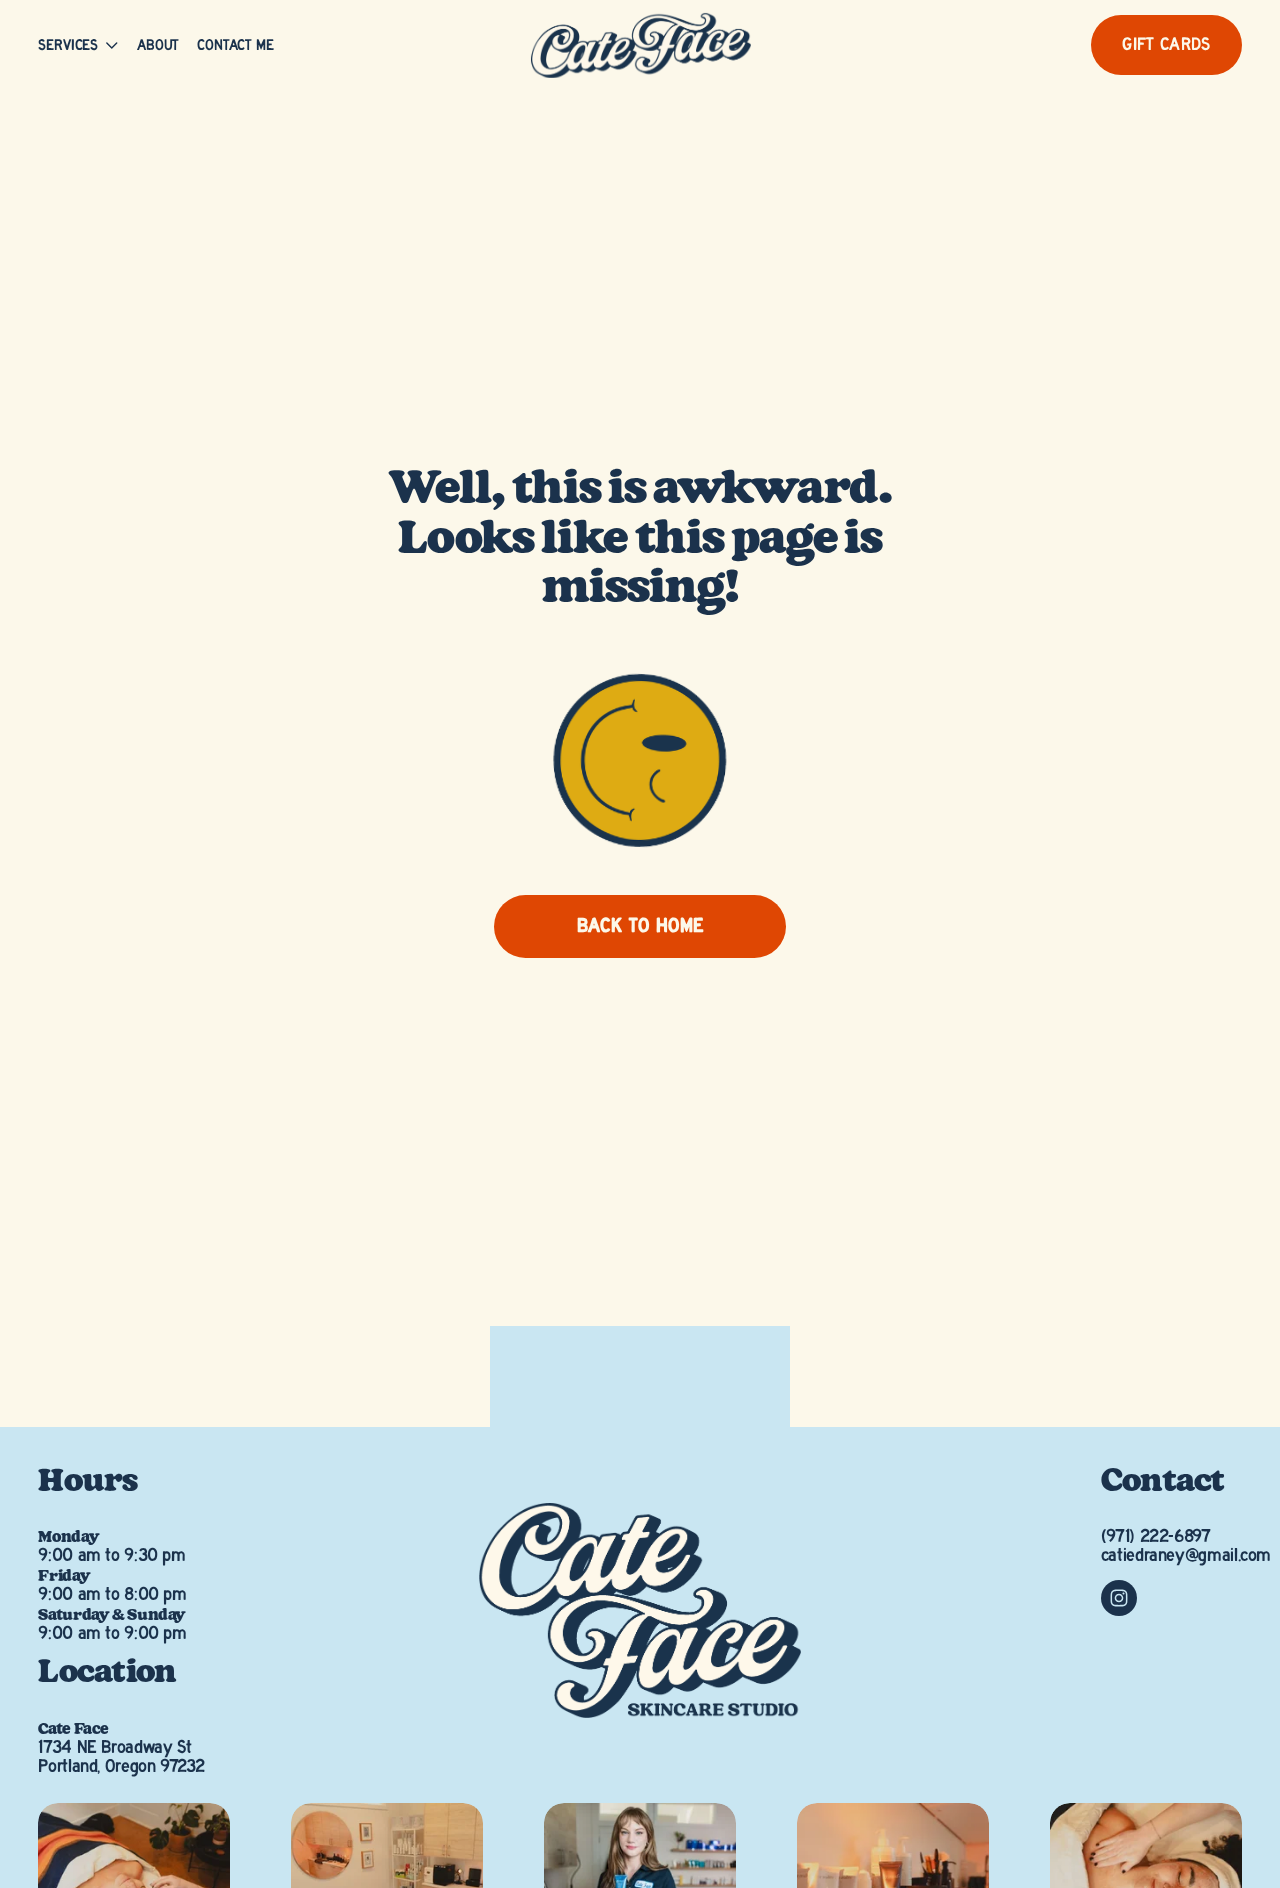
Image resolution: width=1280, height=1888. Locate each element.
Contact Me (235, 45)
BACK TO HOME (640, 926)
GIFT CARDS (1166, 45)
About (158, 45)
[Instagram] (1119, 1598)
